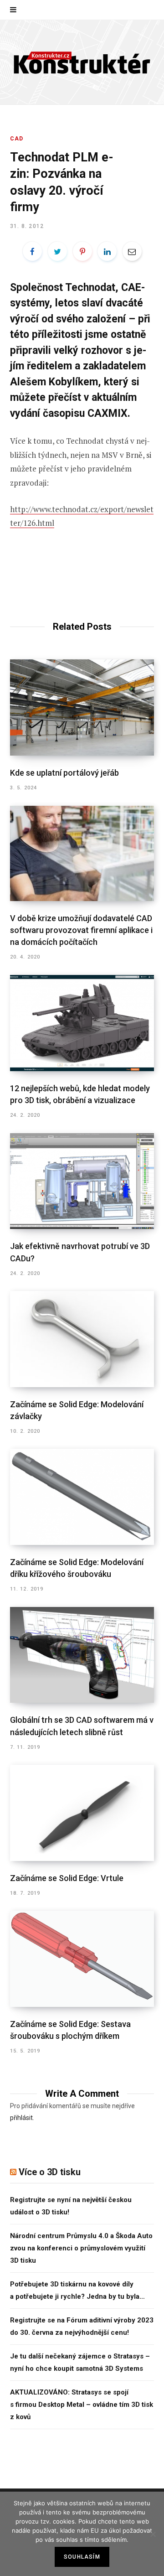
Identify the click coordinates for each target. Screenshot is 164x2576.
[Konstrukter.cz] (82, 62)
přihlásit (21, 2118)
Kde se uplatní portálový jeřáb (64, 773)
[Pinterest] (82, 251)
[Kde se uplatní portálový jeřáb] (82, 707)
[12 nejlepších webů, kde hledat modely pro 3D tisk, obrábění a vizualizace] (82, 1023)
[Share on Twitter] (57, 251)
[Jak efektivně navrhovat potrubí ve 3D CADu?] (82, 1181)
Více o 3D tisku (50, 2172)
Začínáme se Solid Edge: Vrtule (67, 1878)
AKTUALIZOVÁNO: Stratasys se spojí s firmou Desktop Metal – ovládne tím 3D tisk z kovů (82, 2405)
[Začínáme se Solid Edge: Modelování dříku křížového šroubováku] (82, 1497)
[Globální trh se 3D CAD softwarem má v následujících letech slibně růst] (82, 1655)
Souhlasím (82, 2557)
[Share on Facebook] (32, 251)
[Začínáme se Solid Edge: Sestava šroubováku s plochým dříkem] (82, 1959)
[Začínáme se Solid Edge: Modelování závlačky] (82, 1339)
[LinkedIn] (107, 251)
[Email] (132, 251)
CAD (17, 139)
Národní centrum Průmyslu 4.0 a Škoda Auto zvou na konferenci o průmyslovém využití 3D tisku (81, 2248)
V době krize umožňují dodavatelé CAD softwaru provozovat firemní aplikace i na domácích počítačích (81, 930)
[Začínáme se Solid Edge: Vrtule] (82, 1813)
